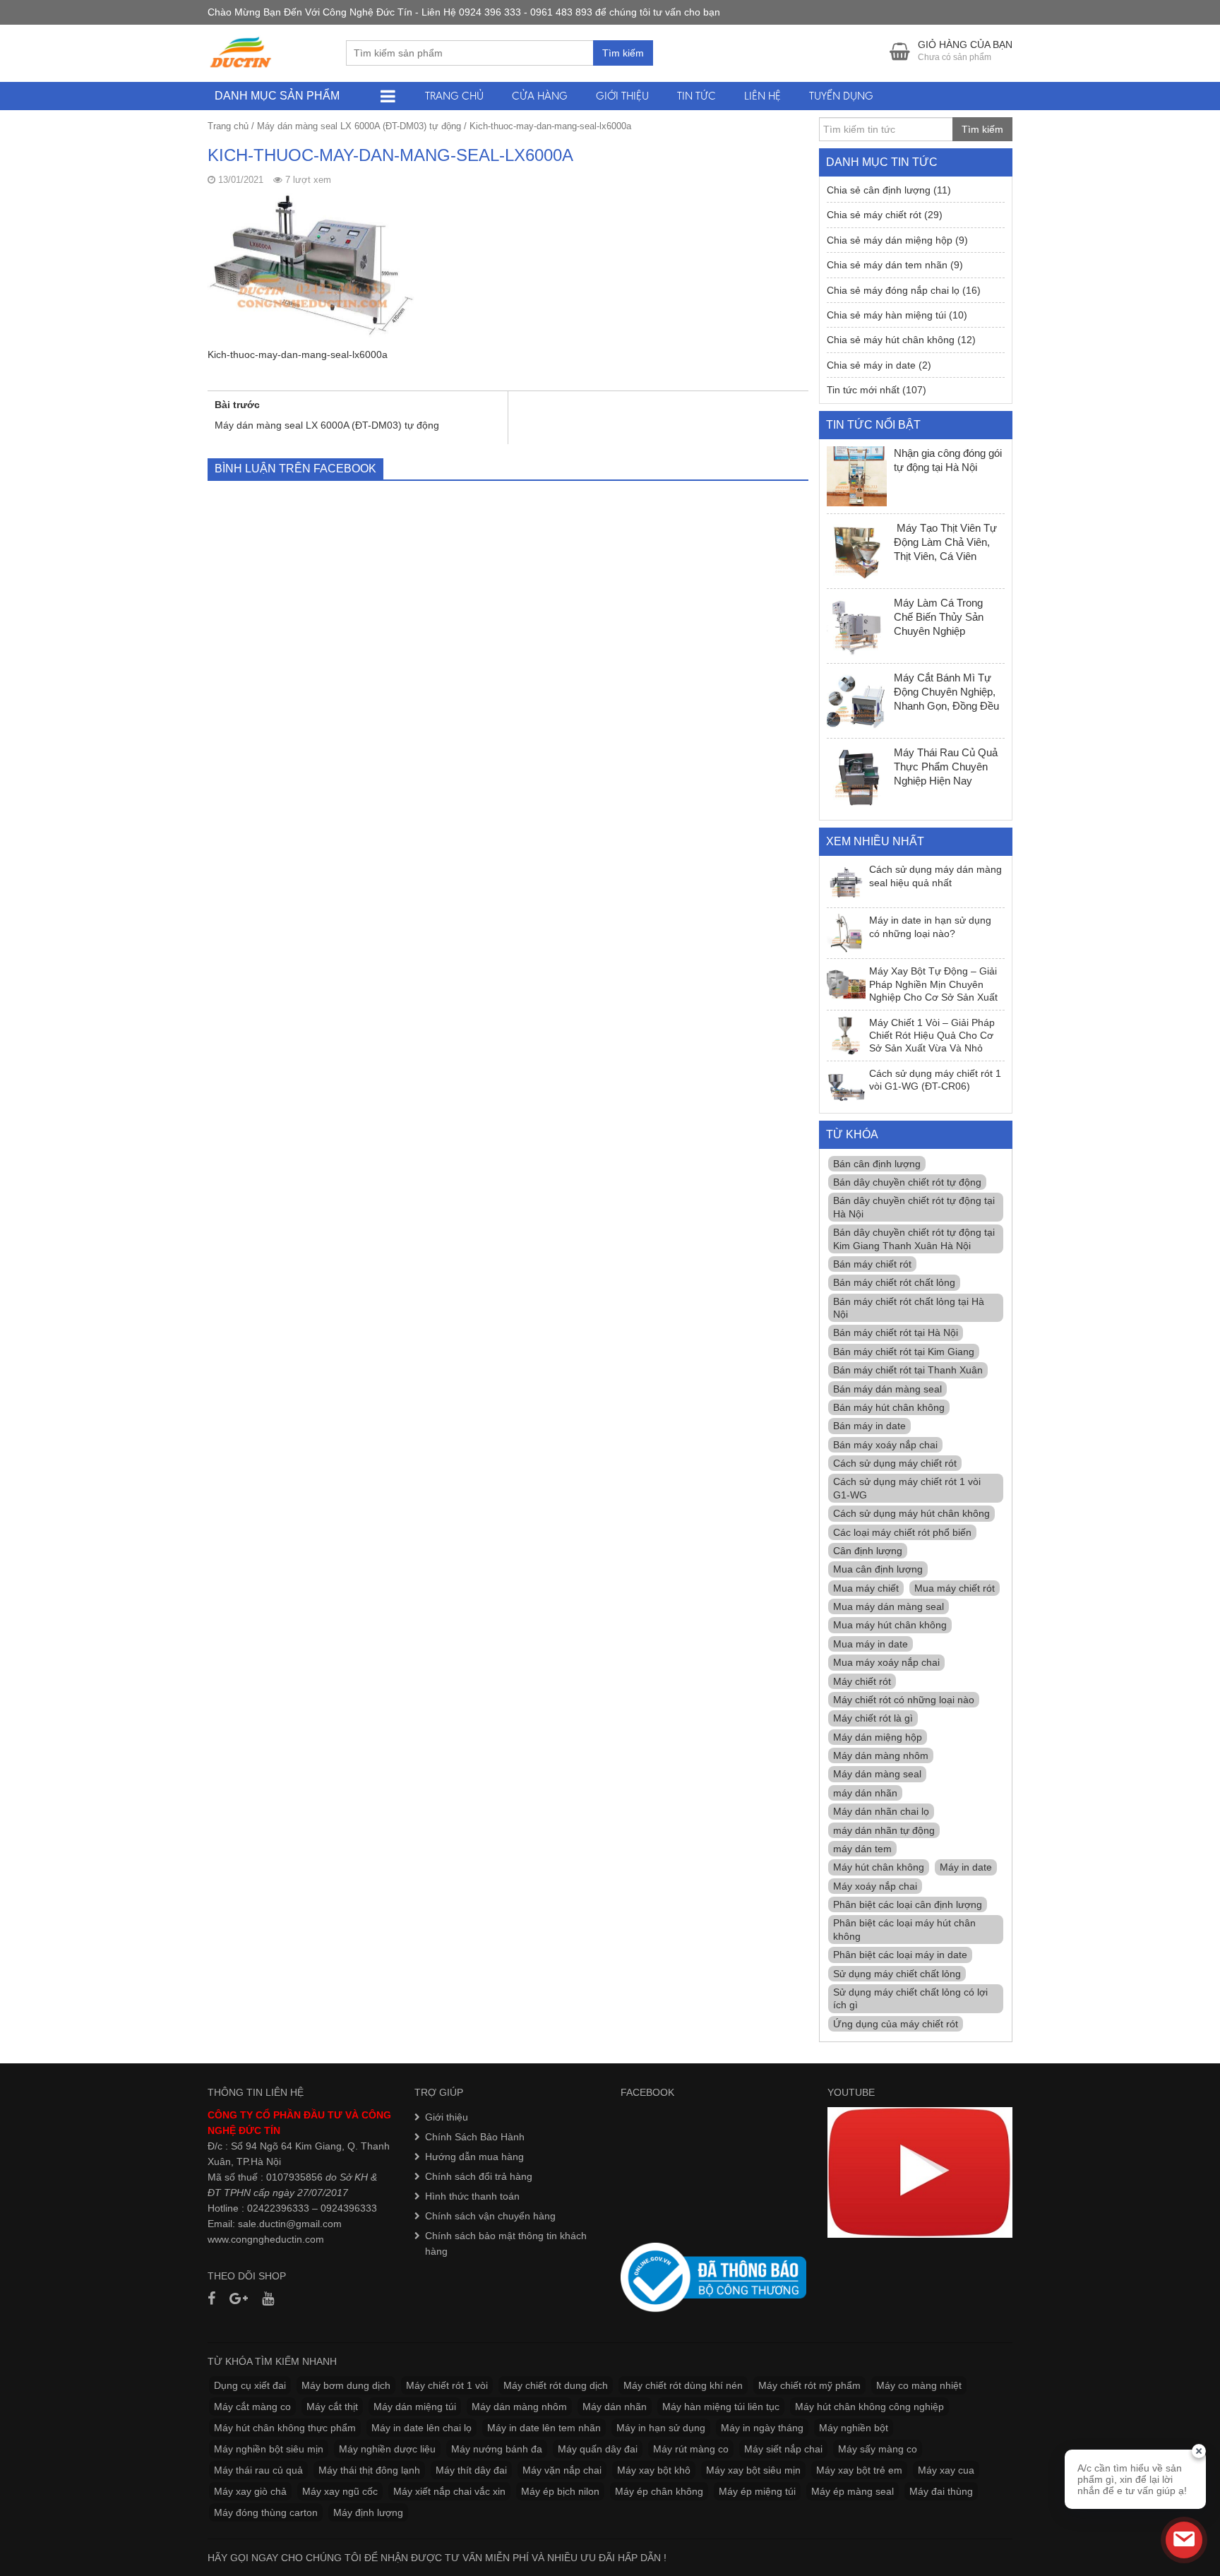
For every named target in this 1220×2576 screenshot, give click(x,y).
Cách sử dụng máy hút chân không (911, 1513)
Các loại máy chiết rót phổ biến (902, 1532)
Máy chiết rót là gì (873, 1718)
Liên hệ (762, 96)
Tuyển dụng (841, 96)
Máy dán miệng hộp (878, 1737)
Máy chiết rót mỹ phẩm (809, 2385)
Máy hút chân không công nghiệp (869, 2407)
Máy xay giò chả (250, 2491)
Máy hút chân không (879, 1867)
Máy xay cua (946, 2470)
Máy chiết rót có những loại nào (904, 1700)
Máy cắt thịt (332, 2407)
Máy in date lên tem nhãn (544, 2428)
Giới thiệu (622, 96)
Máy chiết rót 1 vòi (447, 2385)
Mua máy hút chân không (890, 1625)
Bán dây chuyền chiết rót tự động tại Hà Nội (914, 1207)
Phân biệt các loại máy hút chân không (904, 1929)
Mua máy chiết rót (955, 1588)
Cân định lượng (868, 1551)
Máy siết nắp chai (783, 2449)
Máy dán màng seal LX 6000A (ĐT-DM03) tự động (359, 126)
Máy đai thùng (941, 2491)
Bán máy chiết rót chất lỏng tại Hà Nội (909, 1308)
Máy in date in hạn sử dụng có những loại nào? (930, 926)
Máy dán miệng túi (415, 2407)
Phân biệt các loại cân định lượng (908, 1904)
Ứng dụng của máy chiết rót (896, 2024)
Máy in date (966, 1867)
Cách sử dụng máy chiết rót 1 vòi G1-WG (907, 1488)
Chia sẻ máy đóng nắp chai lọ (893, 290)
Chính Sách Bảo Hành (475, 2137)
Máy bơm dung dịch (346, 2385)
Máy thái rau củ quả (258, 2470)
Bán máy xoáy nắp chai (885, 1445)
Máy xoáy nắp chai (875, 1886)
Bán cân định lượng (877, 1164)
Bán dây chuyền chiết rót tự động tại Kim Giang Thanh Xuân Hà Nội (914, 1239)
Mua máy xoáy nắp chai (886, 1662)
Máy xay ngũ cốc (340, 2491)
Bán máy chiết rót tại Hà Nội (896, 1332)
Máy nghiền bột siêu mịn (269, 2449)
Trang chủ (454, 96)
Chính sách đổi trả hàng (479, 2176)
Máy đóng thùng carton (266, 2512)
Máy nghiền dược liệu (387, 2449)
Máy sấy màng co (878, 2449)
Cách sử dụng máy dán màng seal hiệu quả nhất (935, 876)
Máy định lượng (368, 2512)
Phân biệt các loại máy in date (900, 1955)
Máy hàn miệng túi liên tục (721, 2407)
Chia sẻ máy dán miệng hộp (890, 240)
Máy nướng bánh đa (497, 2449)
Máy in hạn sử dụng (661, 2428)
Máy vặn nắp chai (562, 2470)
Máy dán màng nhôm (881, 1755)
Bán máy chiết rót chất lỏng (894, 1282)
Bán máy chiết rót (872, 1264)
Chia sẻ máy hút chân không (891, 340)
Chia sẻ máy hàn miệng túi (886, 315)
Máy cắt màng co (252, 2407)
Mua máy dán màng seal (889, 1606)
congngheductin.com (277, 2239)
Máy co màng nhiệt (919, 2385)
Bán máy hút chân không (889, 1407)
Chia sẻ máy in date (871, 365)
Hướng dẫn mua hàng (474, 2157)
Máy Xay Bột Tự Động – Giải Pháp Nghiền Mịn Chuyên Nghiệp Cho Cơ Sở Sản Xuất (933, 984)
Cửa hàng (540, 96)
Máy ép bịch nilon (560, 2491)
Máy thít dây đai (471, 2470)
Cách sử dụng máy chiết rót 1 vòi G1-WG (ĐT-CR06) (935, 1080)
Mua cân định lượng (878, 1569)
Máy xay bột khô (654, 2470)
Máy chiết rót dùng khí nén (683, 2385)
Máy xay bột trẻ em (859, 2470)
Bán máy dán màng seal (887, 1389)
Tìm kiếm (623, 53)
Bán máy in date (869, 1426)
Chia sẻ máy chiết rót (874, 215)
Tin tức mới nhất (863, 390)
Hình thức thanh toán (472, 2196)
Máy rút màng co (691, 2449)
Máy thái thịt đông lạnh (369, 2470)
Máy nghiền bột (854, 2428)
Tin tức (696, 96)
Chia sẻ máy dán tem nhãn (887, 265)
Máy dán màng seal (877, 1774)
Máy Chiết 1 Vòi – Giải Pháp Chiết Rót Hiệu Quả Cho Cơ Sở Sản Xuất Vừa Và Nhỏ (932, 1036)
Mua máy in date (871, 1644)
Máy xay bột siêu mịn (753, 2470)
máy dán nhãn (865, 1793)
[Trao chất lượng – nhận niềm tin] (241, 52)
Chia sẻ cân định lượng (879, 190)
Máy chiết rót (862, 1681)
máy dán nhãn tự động (884, 1830)
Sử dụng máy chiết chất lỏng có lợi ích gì (910, 1998)
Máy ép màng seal (853, 2491)
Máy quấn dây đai (598, 2449)
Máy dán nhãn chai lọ (881, 1811)
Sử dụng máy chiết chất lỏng (897, 1974)
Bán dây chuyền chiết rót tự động (907, 1182)
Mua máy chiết (866, 1588)
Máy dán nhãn (615, 2407)
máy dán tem (862, 1849)
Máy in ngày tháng (762, 2428)
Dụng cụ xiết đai (250, 2385)
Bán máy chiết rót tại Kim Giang (904, 1352)
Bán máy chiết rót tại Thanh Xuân (908, 1370)
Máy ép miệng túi (757, 2491)
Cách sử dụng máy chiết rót (895, 1463)
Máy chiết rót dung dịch (556, 2385)
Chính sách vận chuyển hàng (490, 2216)
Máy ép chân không (659, 2491)
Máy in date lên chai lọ (421, 2428)
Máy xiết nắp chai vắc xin (449, 2491)
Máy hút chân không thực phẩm (285, 2428)
